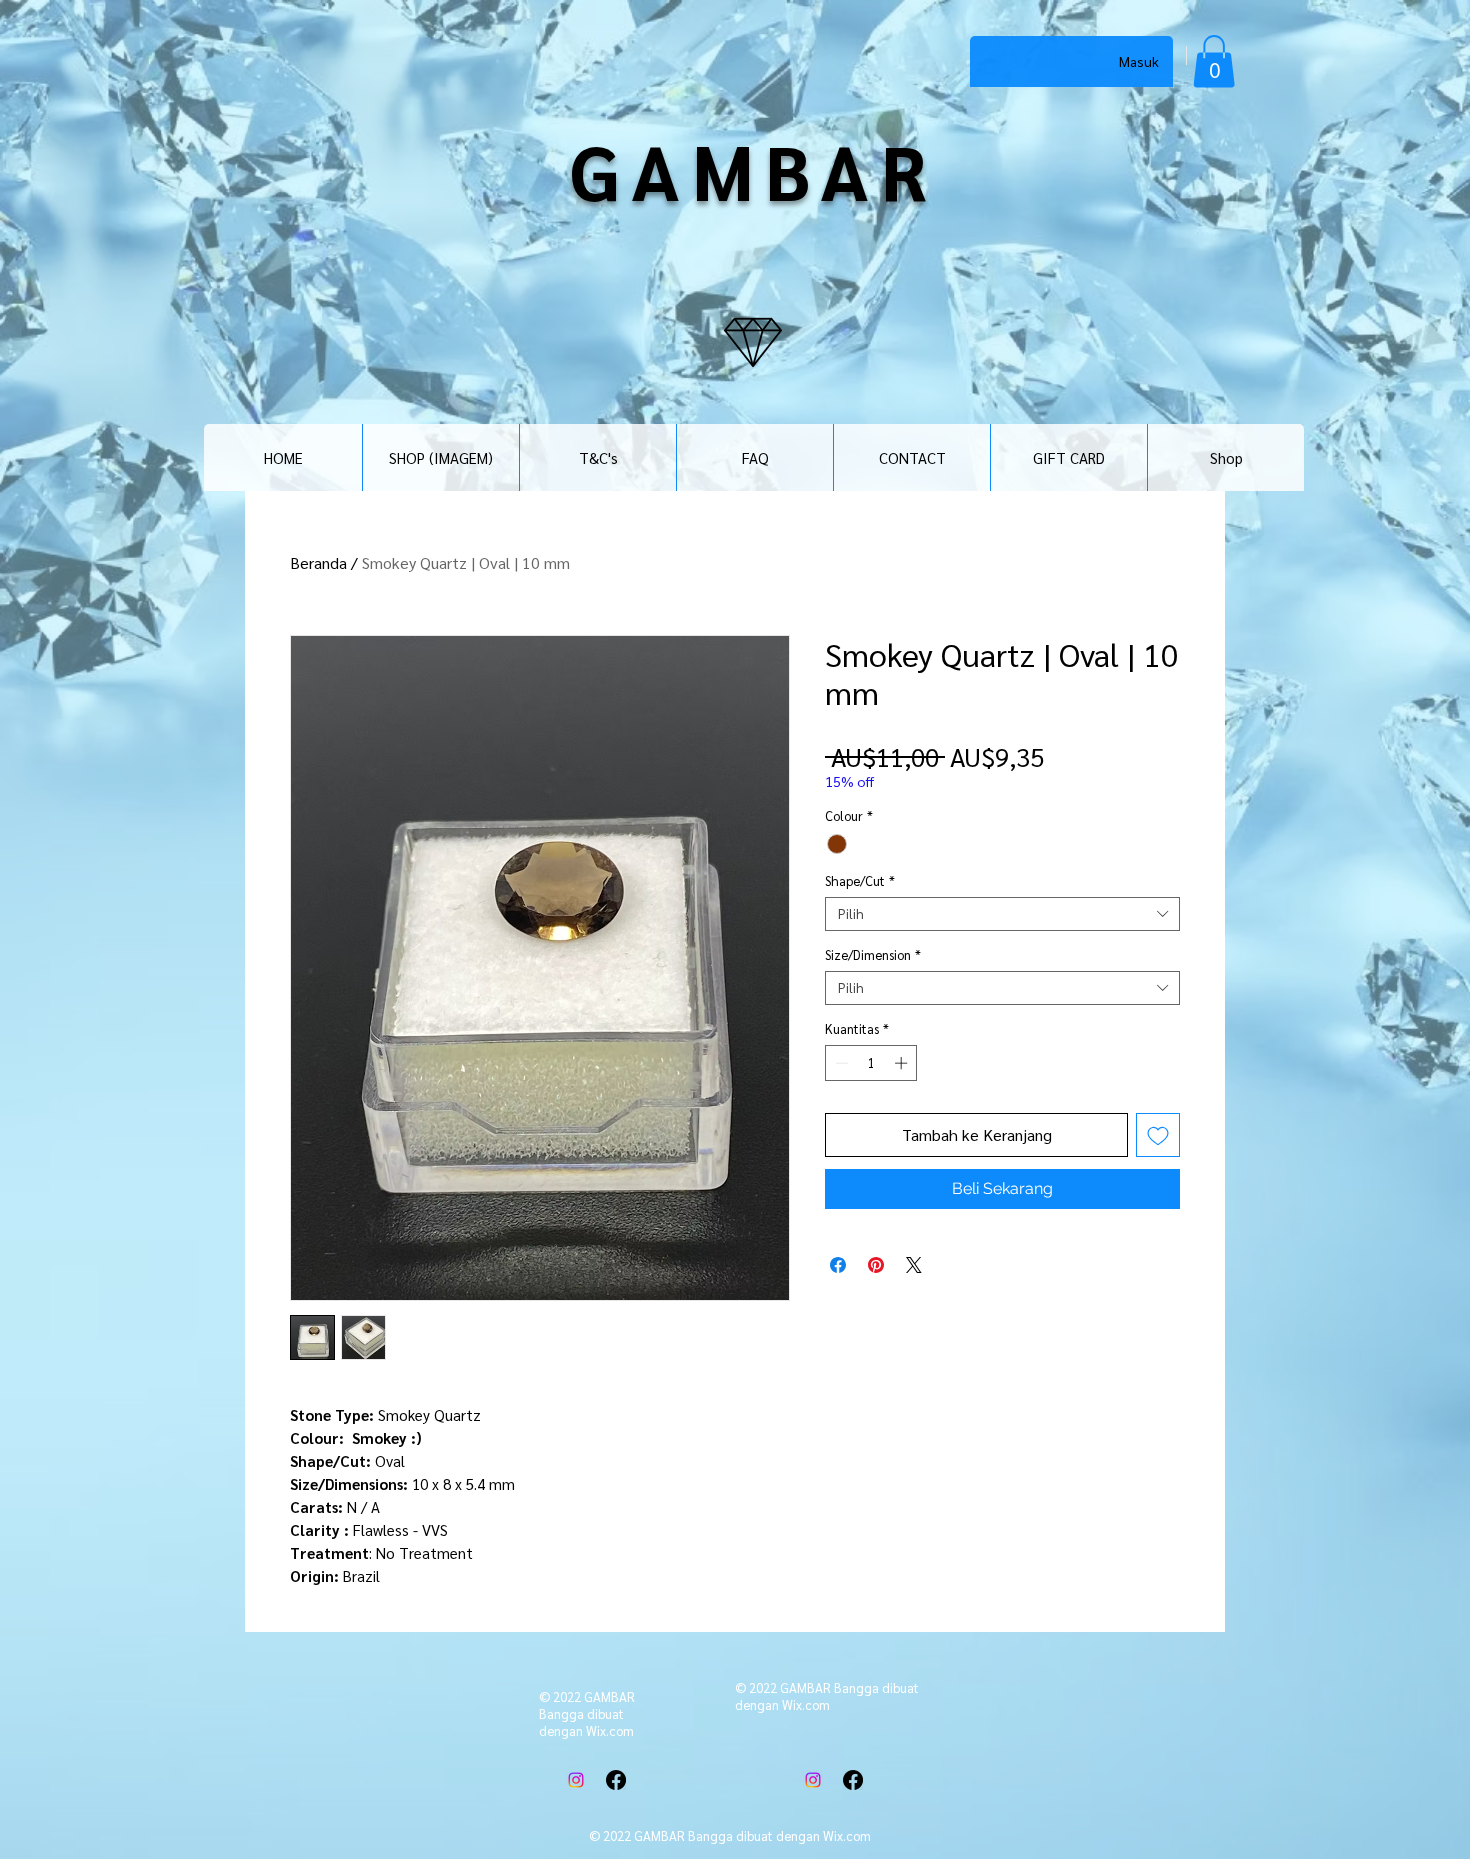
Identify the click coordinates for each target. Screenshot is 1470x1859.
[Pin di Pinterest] (876, 1265)
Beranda (318, 562)
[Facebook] (616, 1780)
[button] (1214, 61)
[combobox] (1002, 914)
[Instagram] (576, 1780)
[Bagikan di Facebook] (838, 1265)
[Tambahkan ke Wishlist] (1158, 1135)
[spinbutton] (871, 1063)
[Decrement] (840, 1063)
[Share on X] (914, 1265)
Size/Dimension (873, 955)
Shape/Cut (860, 881)
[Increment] (903, 1063)
